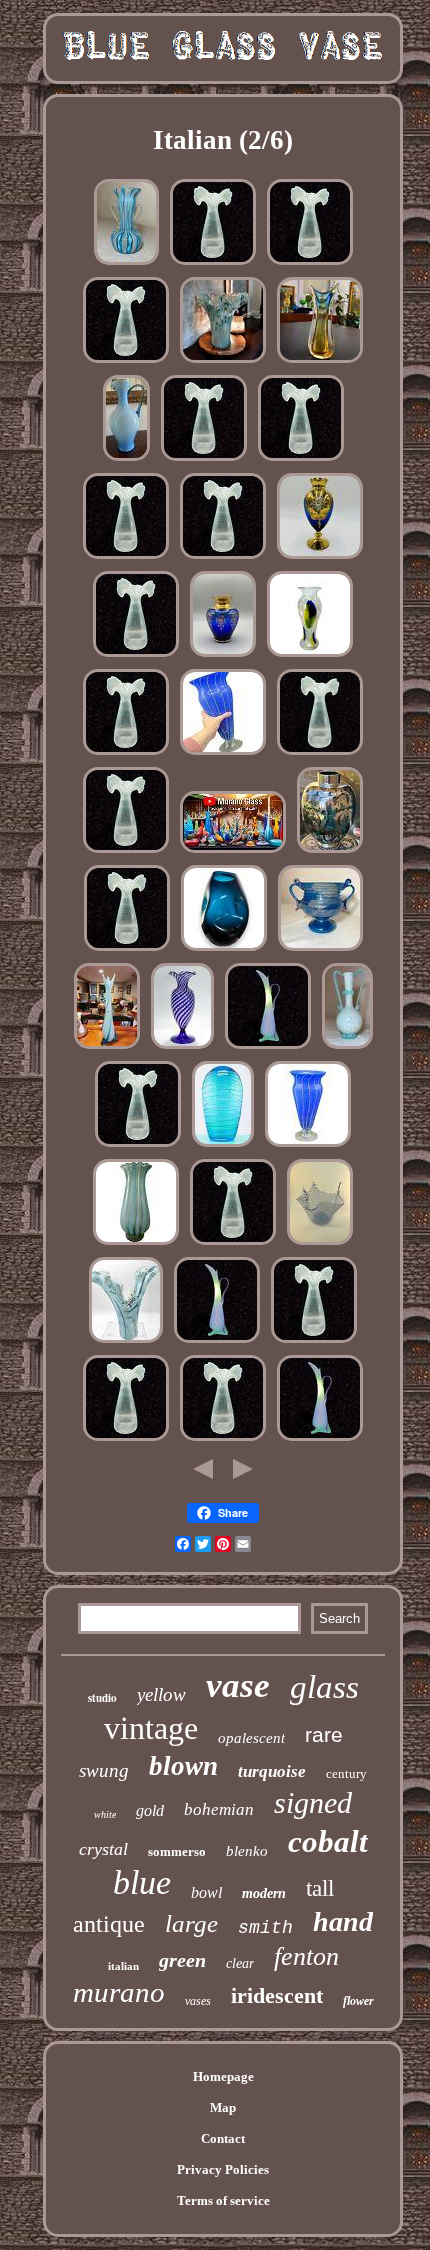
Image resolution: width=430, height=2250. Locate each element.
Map (223, 2107)
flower (358, 2001)
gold (150, 1810)
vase (238, 1685)
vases (198, 2001)
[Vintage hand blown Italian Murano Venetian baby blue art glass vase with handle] (347, 1048)
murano (119, 1992)
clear (240, 1963)
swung (104, 1770)
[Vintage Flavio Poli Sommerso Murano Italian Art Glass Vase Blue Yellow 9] (320, 362)
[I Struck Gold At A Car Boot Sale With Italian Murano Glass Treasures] (233, 852)
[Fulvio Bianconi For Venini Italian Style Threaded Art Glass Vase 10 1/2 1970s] (223, 1146)
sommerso (177, 1851)
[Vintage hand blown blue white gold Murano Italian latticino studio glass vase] (126, 264)
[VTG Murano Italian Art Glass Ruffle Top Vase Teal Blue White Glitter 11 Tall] (223, 362)
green (182, 1960)
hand (343, 1921)
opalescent (251, 1738)
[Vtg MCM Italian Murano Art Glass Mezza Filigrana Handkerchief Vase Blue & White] (320, 1244)
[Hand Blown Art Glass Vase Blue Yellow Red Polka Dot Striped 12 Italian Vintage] (223, 754)
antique (109, 1924)
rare (324, 1734)
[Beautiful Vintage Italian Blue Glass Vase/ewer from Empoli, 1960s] (126, 460)
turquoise (272, 1771)
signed (313, 1802)
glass (324, 1687)
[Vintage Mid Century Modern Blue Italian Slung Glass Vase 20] (107, 1048)
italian (123, 1966)
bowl (206, 1892)
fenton (306, 1956)
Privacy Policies (223, 2169)
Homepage (223, 2076)
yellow (161, 1694)
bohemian (219, 1809)
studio (102, 1698)
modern (264, 1893)
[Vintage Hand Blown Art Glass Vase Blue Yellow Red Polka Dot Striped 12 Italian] (308, 1146)
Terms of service (223, 2200)
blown (183, 1766)
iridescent (277, 1995)
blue (142, 1882)
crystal (103, 1849)
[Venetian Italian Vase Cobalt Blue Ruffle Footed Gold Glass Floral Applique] (320, 558)
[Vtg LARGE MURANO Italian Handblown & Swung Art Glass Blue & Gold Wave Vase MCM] (126, 1342)
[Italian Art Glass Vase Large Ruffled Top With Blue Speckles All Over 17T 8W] (213, 264)
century (346, 1773)
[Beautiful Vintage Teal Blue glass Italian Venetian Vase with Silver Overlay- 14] (330, 852)
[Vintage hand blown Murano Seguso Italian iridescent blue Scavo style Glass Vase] (320, 950)
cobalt (328, 1841)
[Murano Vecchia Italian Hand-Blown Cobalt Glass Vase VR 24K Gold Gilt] (223, 656)
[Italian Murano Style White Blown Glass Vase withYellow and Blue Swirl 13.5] (310, 656)
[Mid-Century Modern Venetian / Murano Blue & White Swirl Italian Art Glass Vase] (182, 1048)
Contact (223, 2138)
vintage (151, 1728)
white (105, 1814)
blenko (247, 1851)
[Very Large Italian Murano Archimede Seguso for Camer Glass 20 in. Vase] (136, 1244)
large (191, 1923)
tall (320, 1888)
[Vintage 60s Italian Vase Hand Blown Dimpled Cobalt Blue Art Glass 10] (224, 950)
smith (265, 1928)
